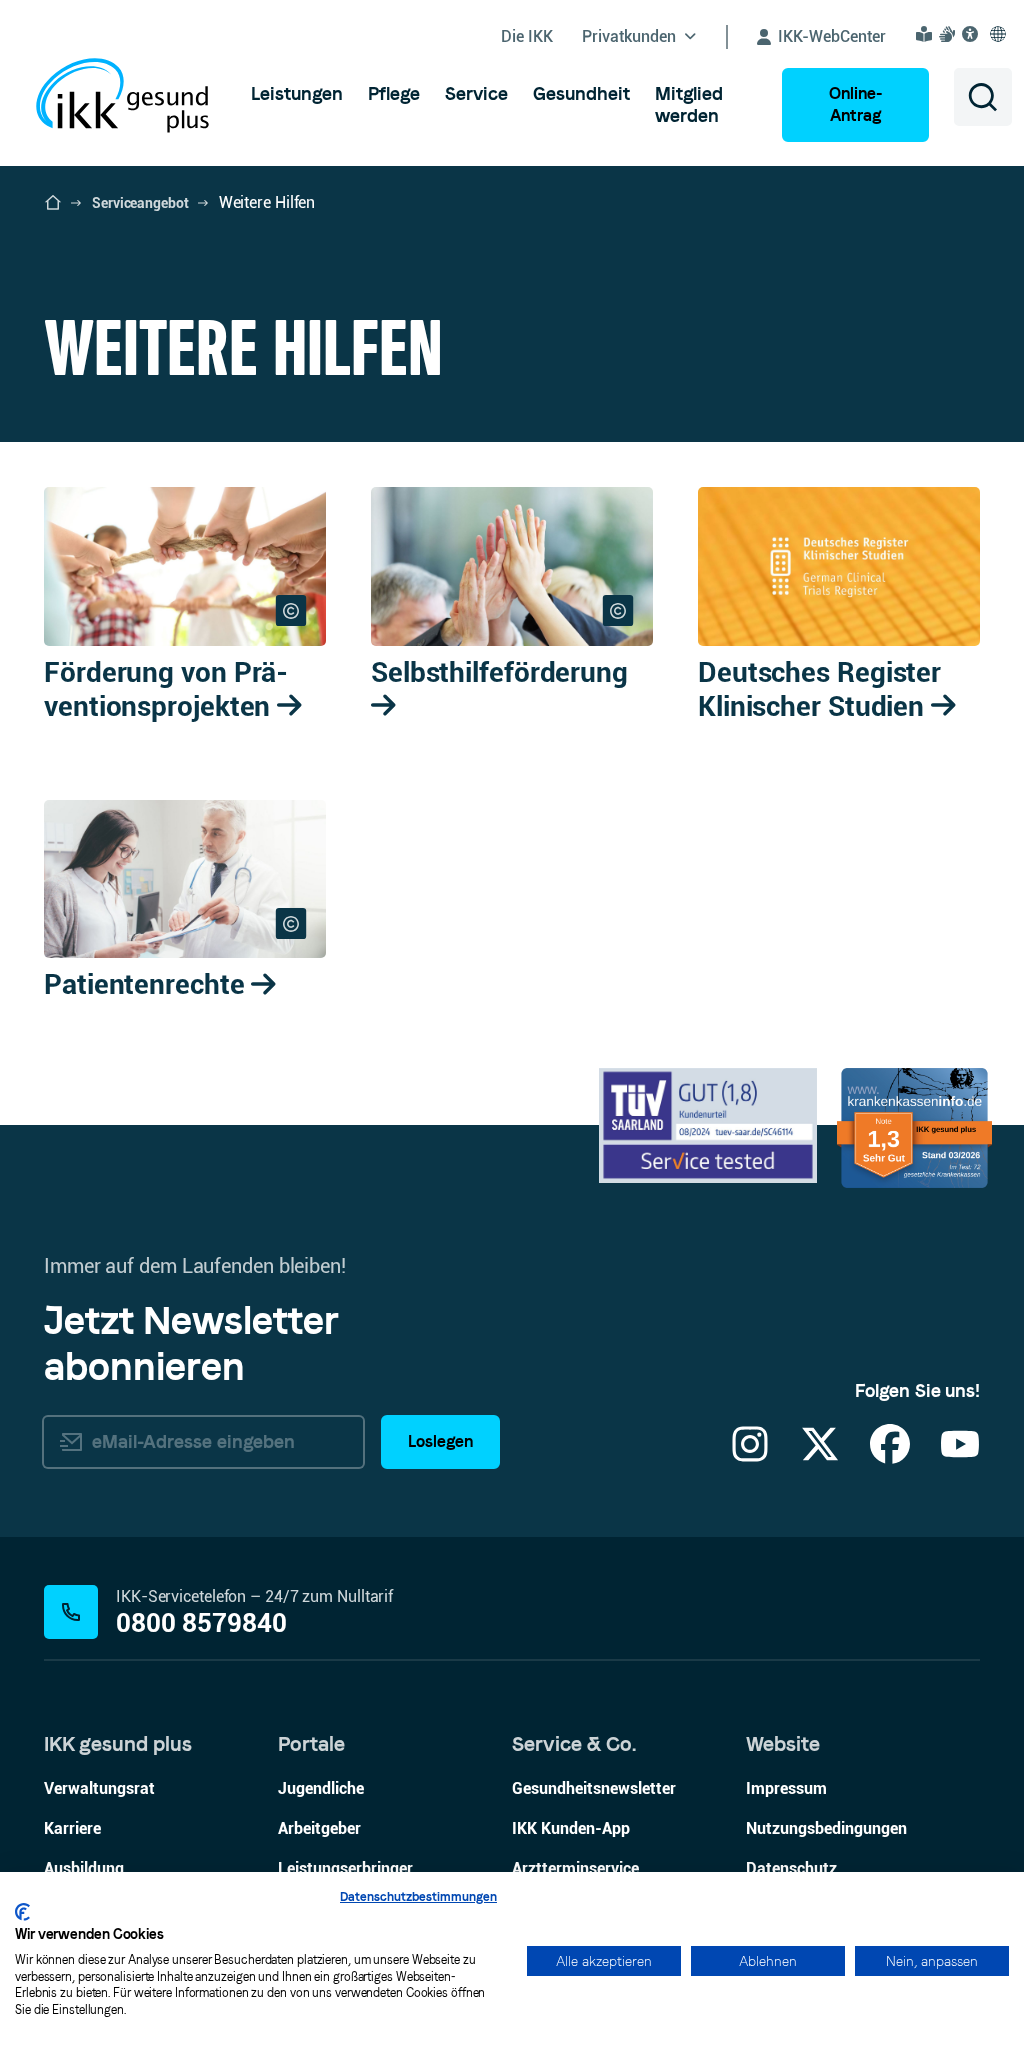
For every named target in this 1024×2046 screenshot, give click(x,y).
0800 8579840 (201, 1623)
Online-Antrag (855, 104)
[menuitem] (297, 94)
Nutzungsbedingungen (826, 1828)
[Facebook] (890, 1456)
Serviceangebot (140, 203)
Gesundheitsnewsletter (594, 1788)
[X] (820, 1456)
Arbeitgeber (319, 1828)
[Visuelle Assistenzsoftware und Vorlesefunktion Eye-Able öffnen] (973, 34)
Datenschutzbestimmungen (418, 1897)
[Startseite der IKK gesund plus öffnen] (53, 203)
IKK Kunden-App (571, 1828)
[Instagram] (750, 1456)
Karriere (72, 1828)
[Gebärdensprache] (950, 34)
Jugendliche (321, 1788)
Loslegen (440, 1441)
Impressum (786, 1788)
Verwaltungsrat (99, 1788)
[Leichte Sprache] (927, 34)
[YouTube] (960, 1456)
